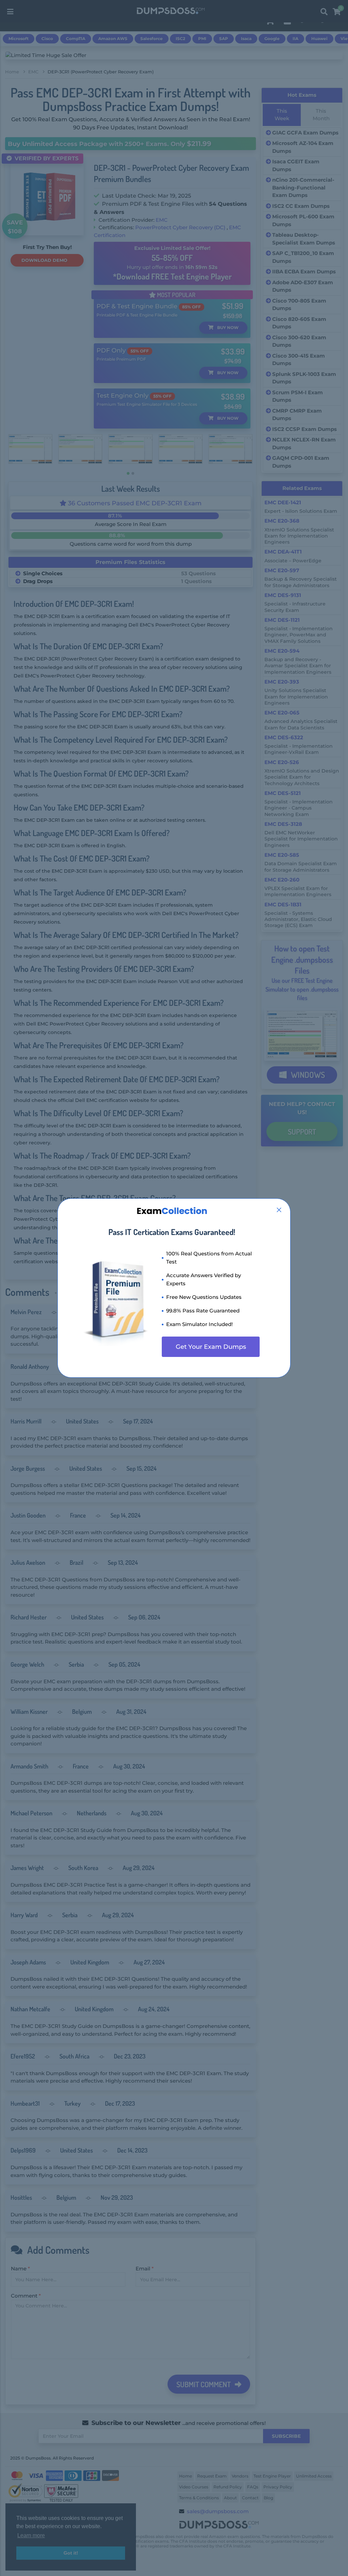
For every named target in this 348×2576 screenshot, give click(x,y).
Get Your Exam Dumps (211, 1347)
